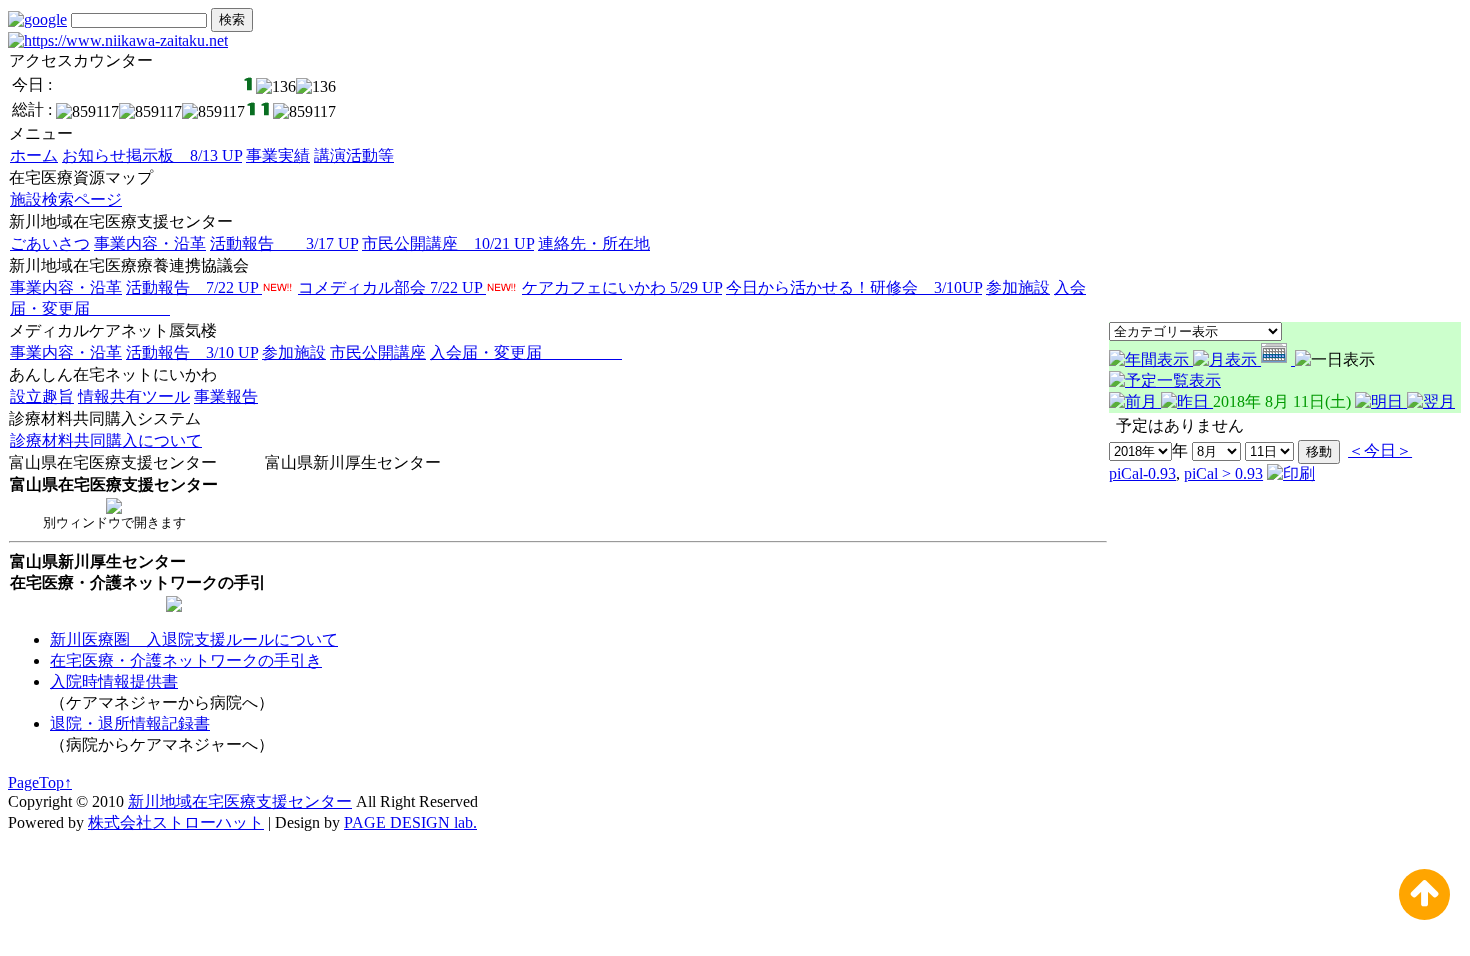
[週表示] (1278, 359)
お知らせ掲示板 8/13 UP (152, 155)
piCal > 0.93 (1223, 473)
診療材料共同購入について (106, 440)
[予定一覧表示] (1165, 380)
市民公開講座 (378, 352)
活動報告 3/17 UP (284, 243)
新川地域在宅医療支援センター (240, 801)
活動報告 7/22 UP (194, 287)
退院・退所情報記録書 (130, 723)
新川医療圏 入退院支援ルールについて (194, 639)
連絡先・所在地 (594, 243)
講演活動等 (354, 155)
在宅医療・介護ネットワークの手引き (186, 660)
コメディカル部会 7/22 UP (392, 287)
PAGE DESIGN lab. (410, 822)
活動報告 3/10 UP (192, 352)
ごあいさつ (50, 243)
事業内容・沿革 (150, 243)
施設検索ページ (66, 199)
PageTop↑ (40, 782)
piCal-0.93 (1142, 473)
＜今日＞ (1380, 450)
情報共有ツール (134, 396)
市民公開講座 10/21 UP (448, 243)
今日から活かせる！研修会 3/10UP (854, 287)
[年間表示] (1151, 359)
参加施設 (1018, 287)
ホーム (34, 155)
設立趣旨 (42, 396)
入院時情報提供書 (114, 681)
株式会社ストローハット (176, 822)
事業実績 (278, 155)
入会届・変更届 (526, 352)
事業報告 (226, 396)
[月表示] (1227, 359)
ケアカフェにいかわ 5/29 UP (622, 287)
